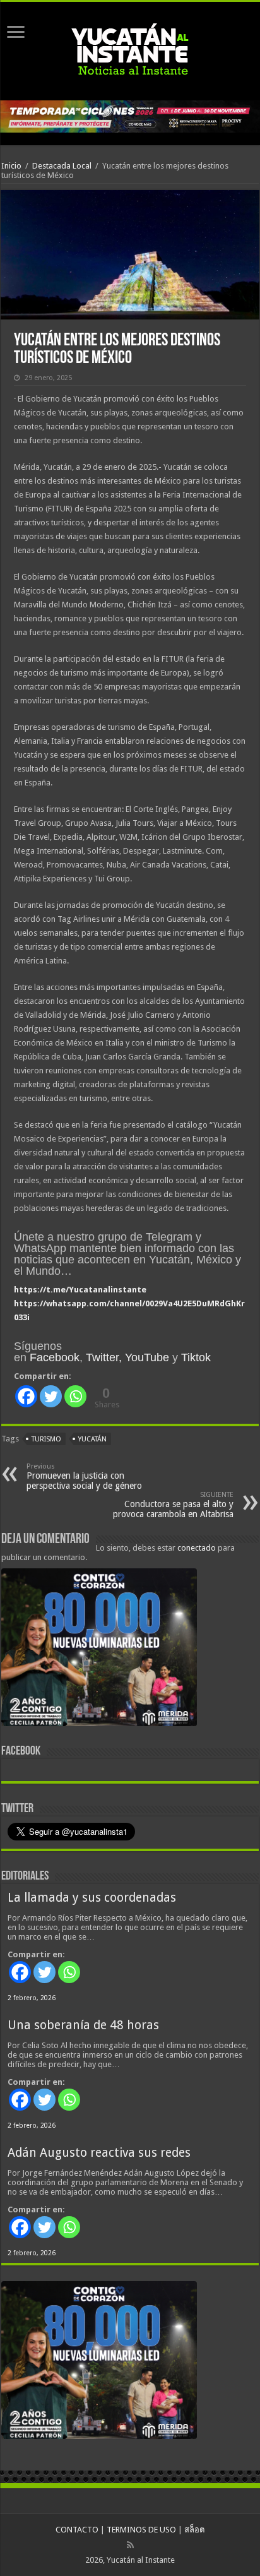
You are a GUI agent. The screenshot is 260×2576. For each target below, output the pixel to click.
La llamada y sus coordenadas (92, 1898)
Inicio (11, 166)
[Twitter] (51, 1396)
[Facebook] (26, 1396)
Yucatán (92, 1439)
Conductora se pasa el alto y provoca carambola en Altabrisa (173, 1505)
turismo (46, 1439)
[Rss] (130, 2545)
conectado (197, 1548)
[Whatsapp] (75, 1396)
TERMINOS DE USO (141, 2530)
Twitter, (104, 1357)
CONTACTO (77, 2530)
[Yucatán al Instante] (130, 49)
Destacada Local (62, 166)
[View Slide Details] (99, 1650)
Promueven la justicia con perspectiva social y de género (84, 1476)
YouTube (147, 1357)
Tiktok (196, 1357)
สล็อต (194, 2530)
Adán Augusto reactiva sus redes (99, 2153)
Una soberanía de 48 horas (83, 2025)
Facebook (55, 1357)
